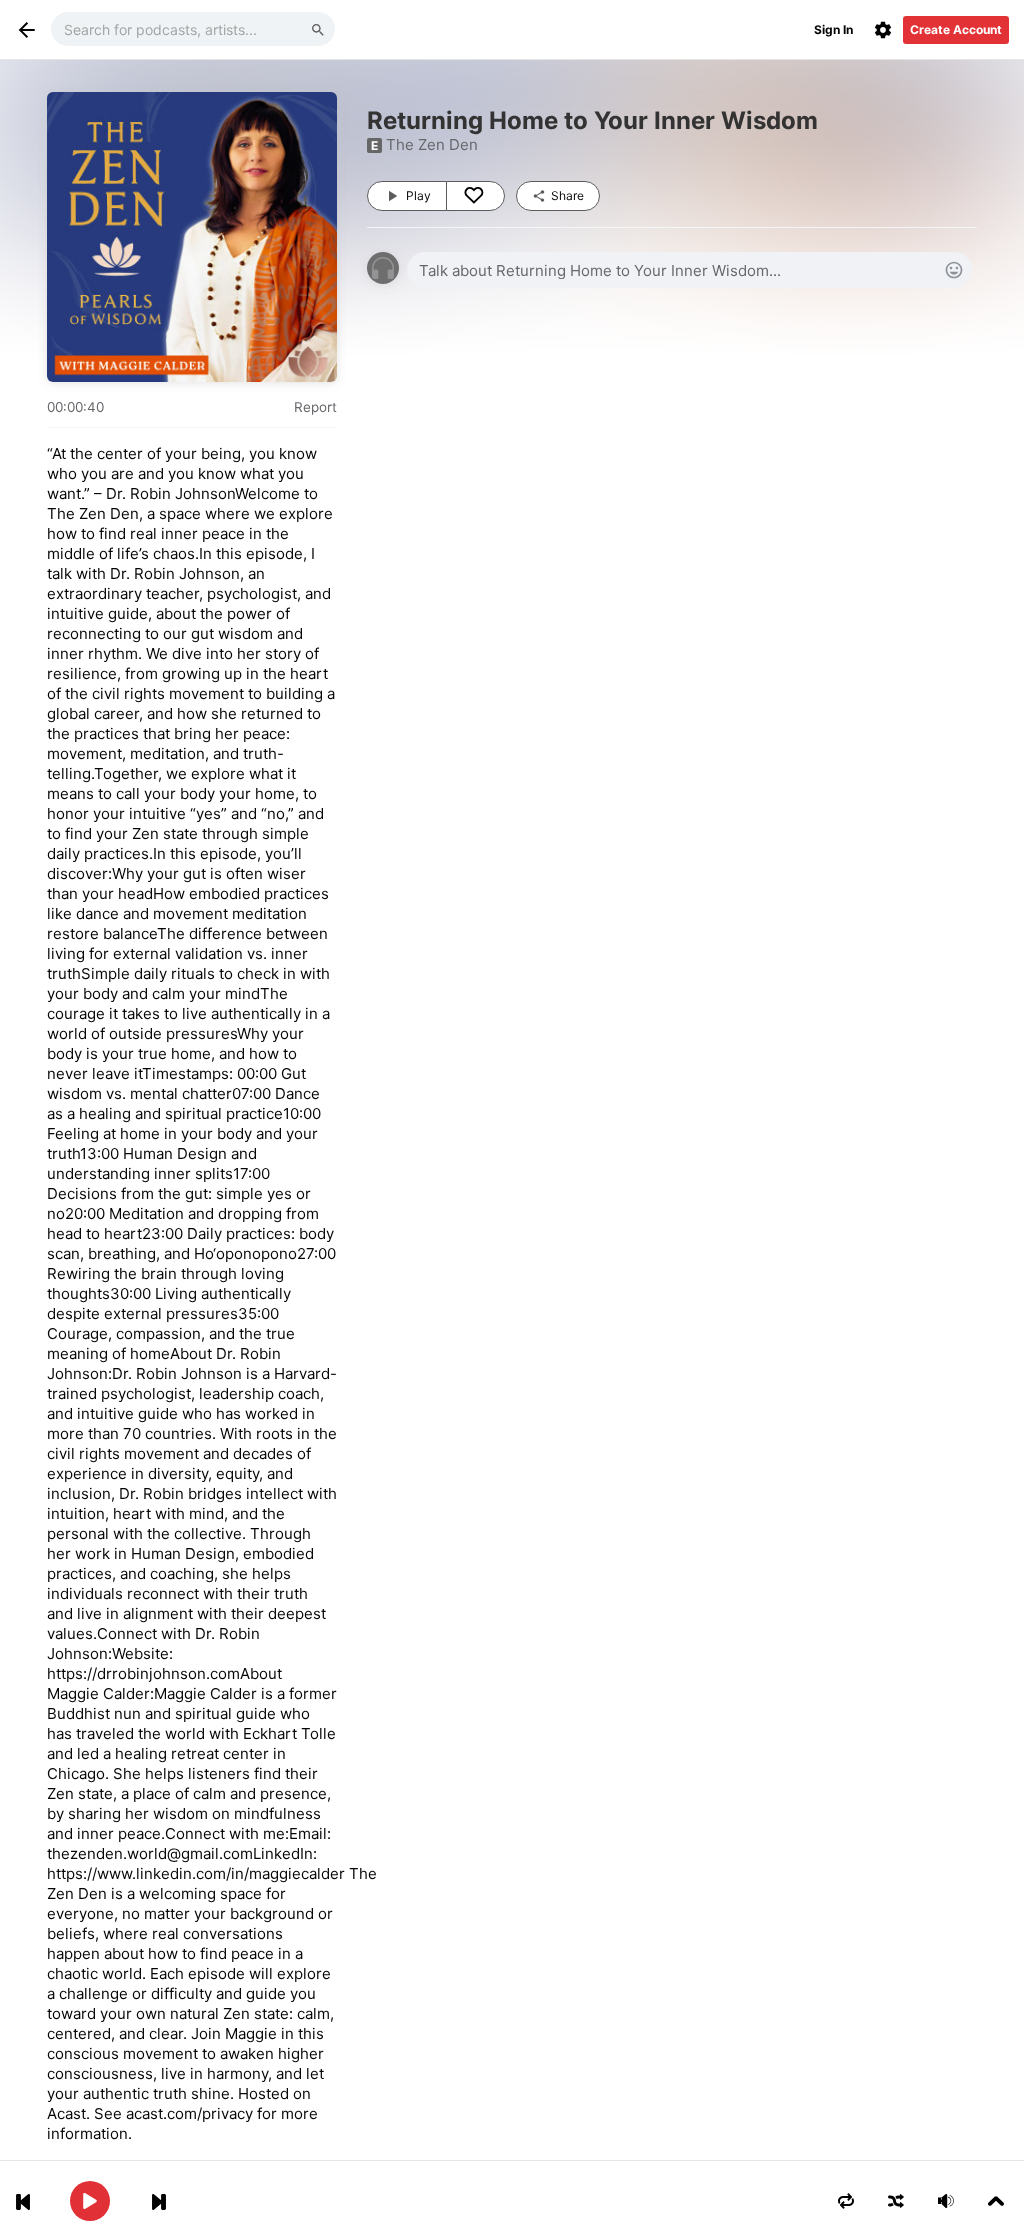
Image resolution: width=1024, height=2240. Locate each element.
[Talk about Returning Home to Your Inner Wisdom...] (689, 270)
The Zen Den (432, 144)
